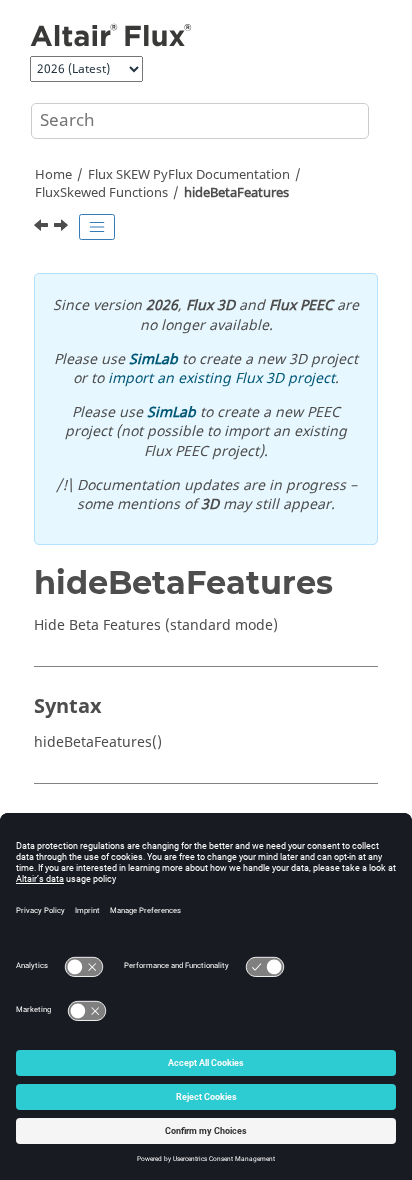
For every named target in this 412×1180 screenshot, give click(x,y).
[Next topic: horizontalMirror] (63, 228)
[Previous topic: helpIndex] (43, 228)
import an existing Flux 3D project (221, 378)
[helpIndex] (43, 228)
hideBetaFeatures (236, 193)
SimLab (153, 359)
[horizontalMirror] (63, 228)
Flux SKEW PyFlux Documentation (189, 175)
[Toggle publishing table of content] (97, 227)
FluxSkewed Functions (101, 193)
